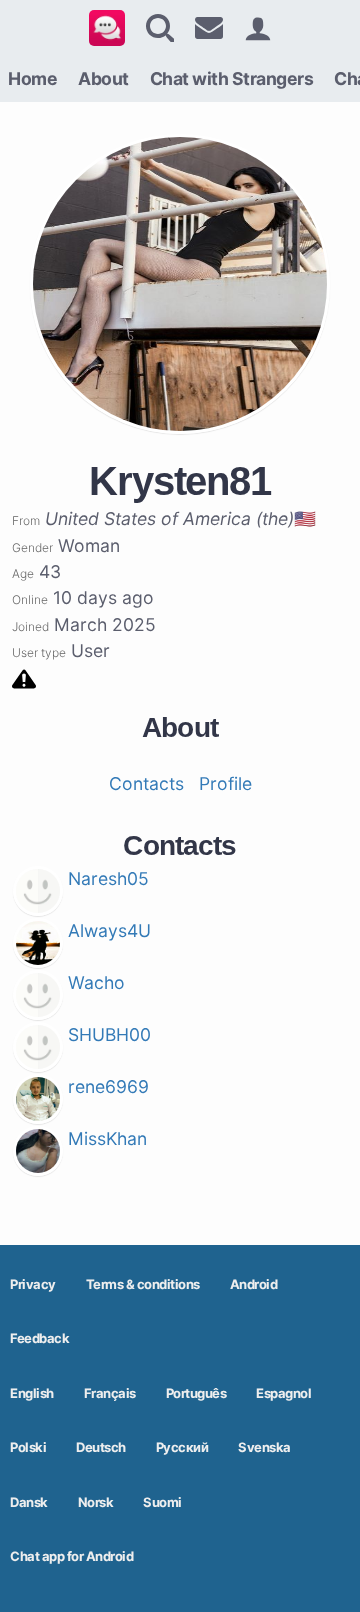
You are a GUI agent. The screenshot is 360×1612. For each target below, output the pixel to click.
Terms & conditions (143, 1284)
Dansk (29, 1502)
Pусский (182, 1447)
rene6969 (108, 1086)
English (32, 1393)
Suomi (162, 1502)
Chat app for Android (71, 1556)
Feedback (39, 1338)
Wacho (96, 982)
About (103, 78)
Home (32, 78)
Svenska (264, 1447)
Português (196, 1393)
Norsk (96, 1502)
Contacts (146, 783)
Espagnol (283, 1393)
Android (254, 1284)
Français (110, 1393)
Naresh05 (108, 878)
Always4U (109, 930)
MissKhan (107, 1138)
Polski (28, 1447)
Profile (225, 783)
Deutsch (101, 1447)
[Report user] (24, 677)
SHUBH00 (109, 1034)
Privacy (33, 1284)
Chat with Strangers (232, 78)
